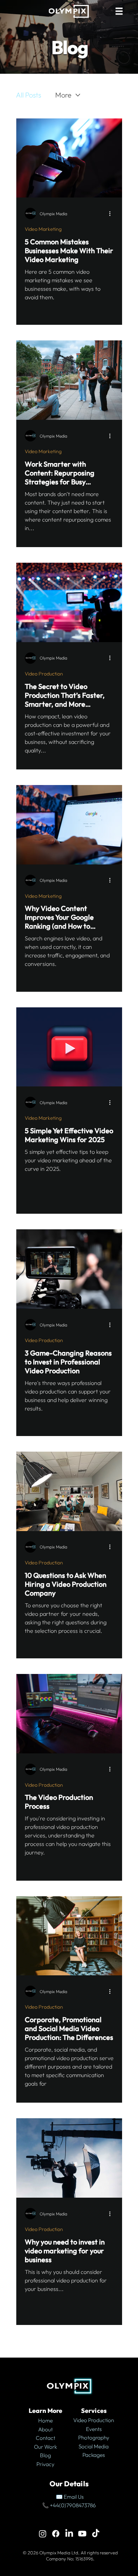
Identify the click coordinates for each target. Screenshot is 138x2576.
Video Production (44, 674)
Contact (45, 2438)
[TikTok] (96, 2534)
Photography (94, 2438)
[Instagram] (43, 2534)
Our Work (45, 2447)
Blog (45, 2455)
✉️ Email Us (69, 2497)
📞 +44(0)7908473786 (69, 2505)
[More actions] (113, 213)
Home (45, 2421)
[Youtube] (82, 2534)
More (63, 95)
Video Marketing (43, 229)
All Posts (28, 95)
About (45, 2429)
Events (94, 2429)
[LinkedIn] (69, 2534)
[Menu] (120, 11)
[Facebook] (56, 2534)
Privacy (45, 2464)
